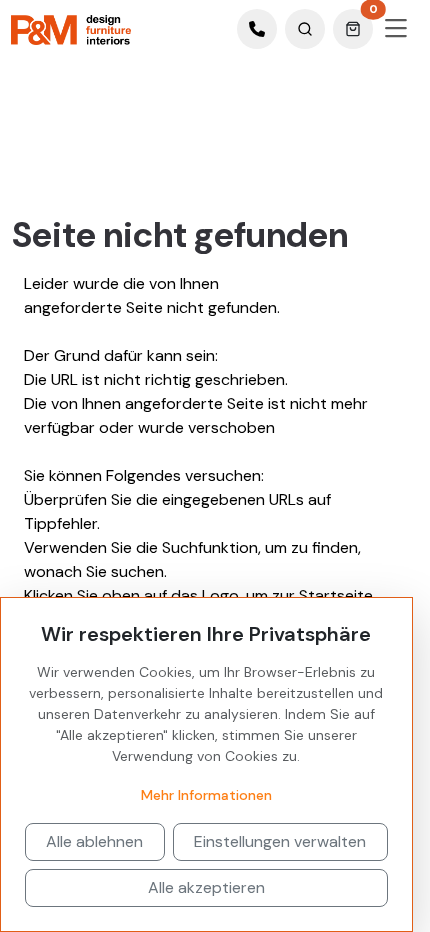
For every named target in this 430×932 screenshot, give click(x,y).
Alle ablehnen (94, 841)
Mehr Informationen (206, 795)
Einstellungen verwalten (280, 841)
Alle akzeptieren (206, 887)
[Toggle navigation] (396, 29)
